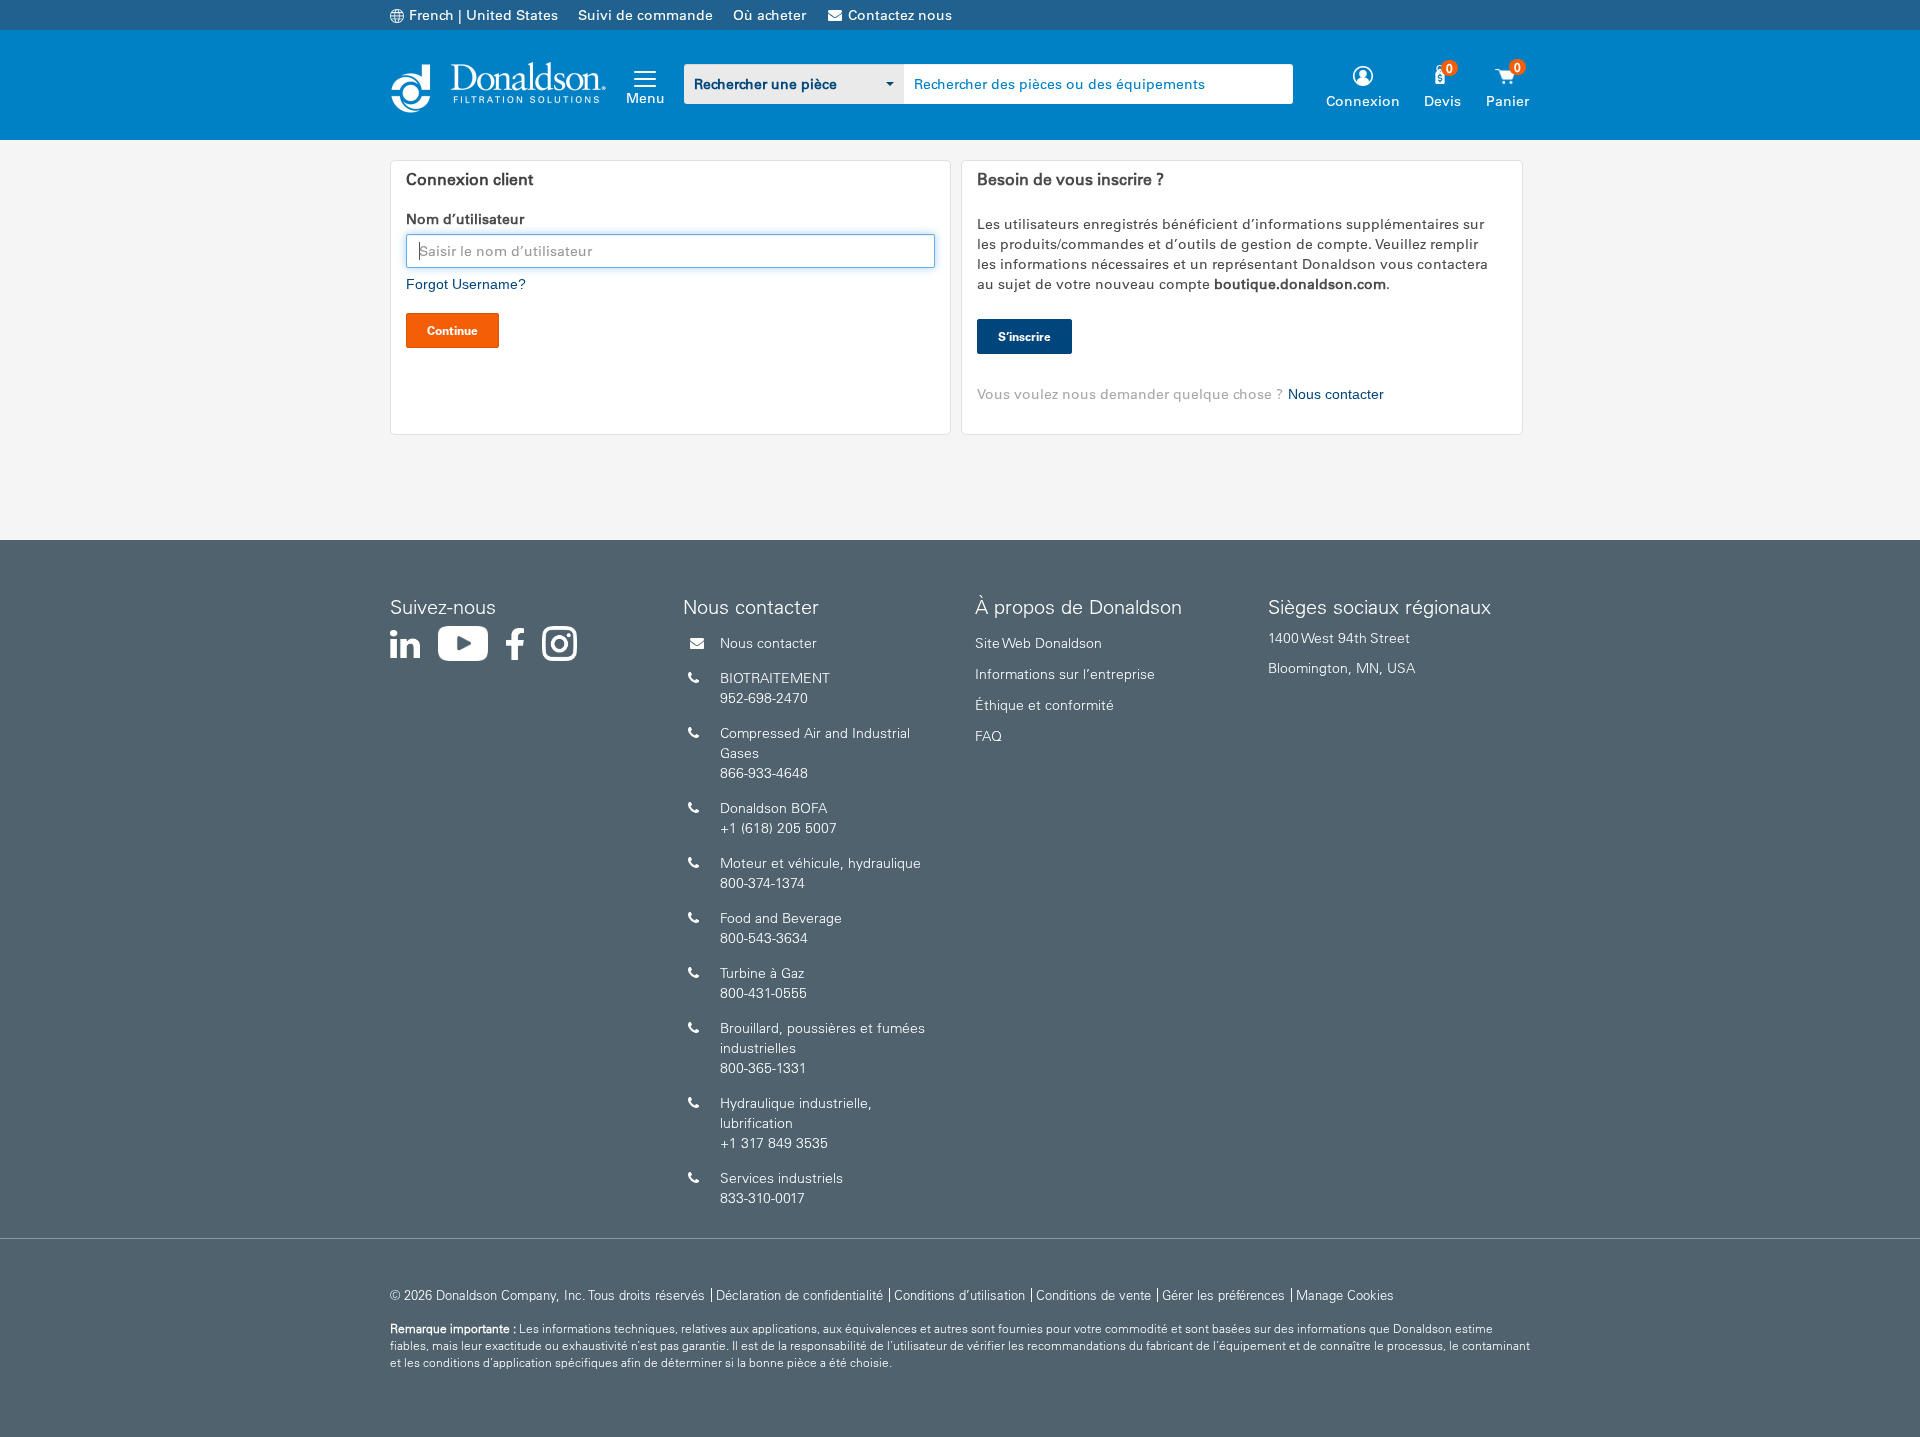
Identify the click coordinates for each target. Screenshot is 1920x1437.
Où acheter (769, 15)
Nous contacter (1336, 394)
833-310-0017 (762, 1198)
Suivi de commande (645, 15)
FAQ (988, 736)
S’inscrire (1024, 336)
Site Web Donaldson (1038, 643)
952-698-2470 (764, 698)
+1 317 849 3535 (774, 1143)
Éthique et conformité (1044, 705)
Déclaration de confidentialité (799, 1294)
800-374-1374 (762, 883)
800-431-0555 (763, 993)
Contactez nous (900, 15)
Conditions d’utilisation (959, 1294)
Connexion (1363, 101)
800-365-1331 (763, 1068)
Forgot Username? (466, 284)
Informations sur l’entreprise (1065, 674)
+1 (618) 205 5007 (778, 828)
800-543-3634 (764, 938)
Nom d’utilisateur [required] (465, 219)
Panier (1507, 101)
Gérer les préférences (1223, 1294)
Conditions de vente (1093, 1294)
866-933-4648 (764, 773)
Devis (1442, 101)
